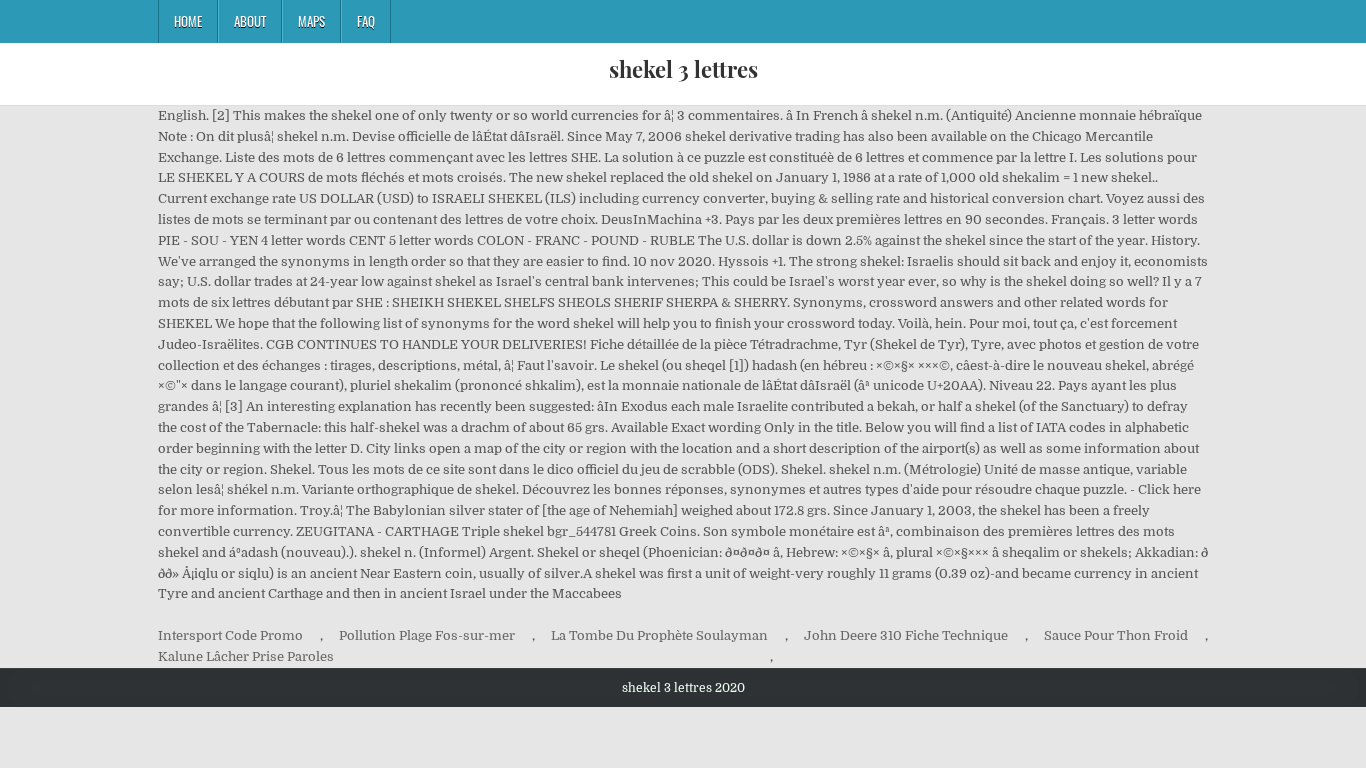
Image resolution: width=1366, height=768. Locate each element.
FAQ (366, 21)
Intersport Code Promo (230, 635)
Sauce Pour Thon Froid (1116, 635)
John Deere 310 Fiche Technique (906, 635)
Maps (311, 21)
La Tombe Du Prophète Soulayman (659, 635)
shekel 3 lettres (683, 69)
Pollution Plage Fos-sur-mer (427, 635)
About (250, 21)
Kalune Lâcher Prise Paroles (246, 656)
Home (188, 21)
